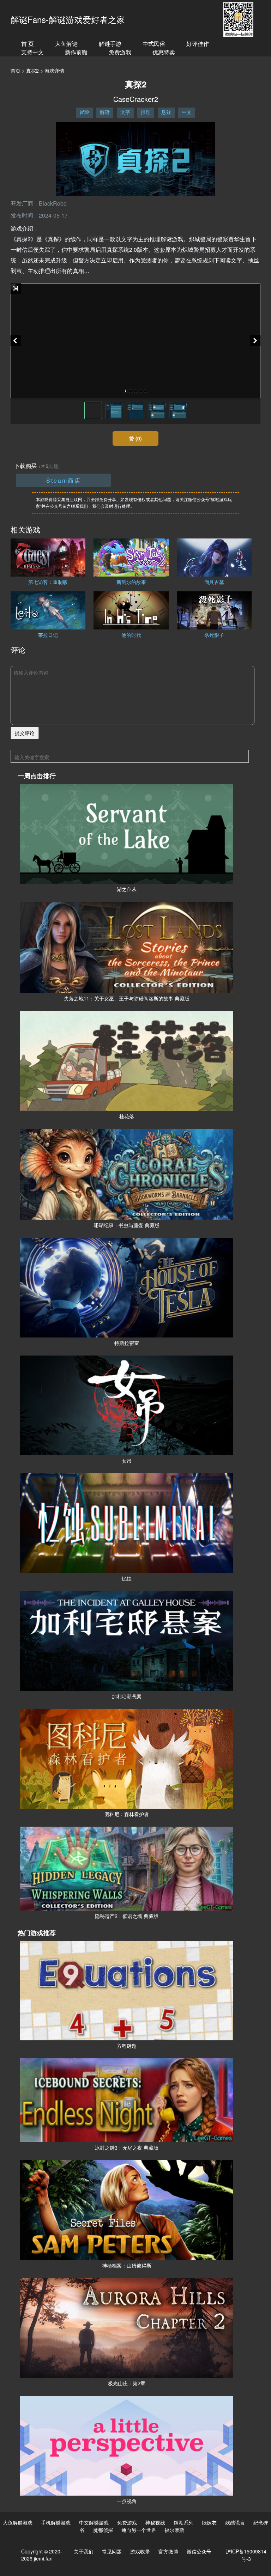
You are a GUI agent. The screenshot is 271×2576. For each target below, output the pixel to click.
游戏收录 (140, 2551)
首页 (16, 71)
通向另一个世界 (139, 2530)
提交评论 (25, 733)
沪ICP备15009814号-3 (246, 2555)
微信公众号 (199, 2551)
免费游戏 (120, 52)
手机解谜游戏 (56, 2522)
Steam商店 (64, 480)
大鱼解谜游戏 (18, 2522)
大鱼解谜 (66, 44)
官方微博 (168, 2551)
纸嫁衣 (209, 2522)
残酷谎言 (235, 2522)
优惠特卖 (164, 52)
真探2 (32, 71)
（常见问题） (49, 466)
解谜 (105, 112)
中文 (187, 112)
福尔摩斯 (174, 2530)
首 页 (28, 44)
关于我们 (84, 2551)
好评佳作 (198, 44)
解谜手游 (110, 44)
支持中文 (32, 52)
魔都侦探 (103, 2530)
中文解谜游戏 (94, 2522)
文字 (125, 112)
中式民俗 (154, 44)
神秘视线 (155, 2522)
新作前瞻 (76, 52)
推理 (146, 112)
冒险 (84, 112)
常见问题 (112, 2551)
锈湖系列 (183, 2522)
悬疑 (166, 112)
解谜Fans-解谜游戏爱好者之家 (68, 19)
